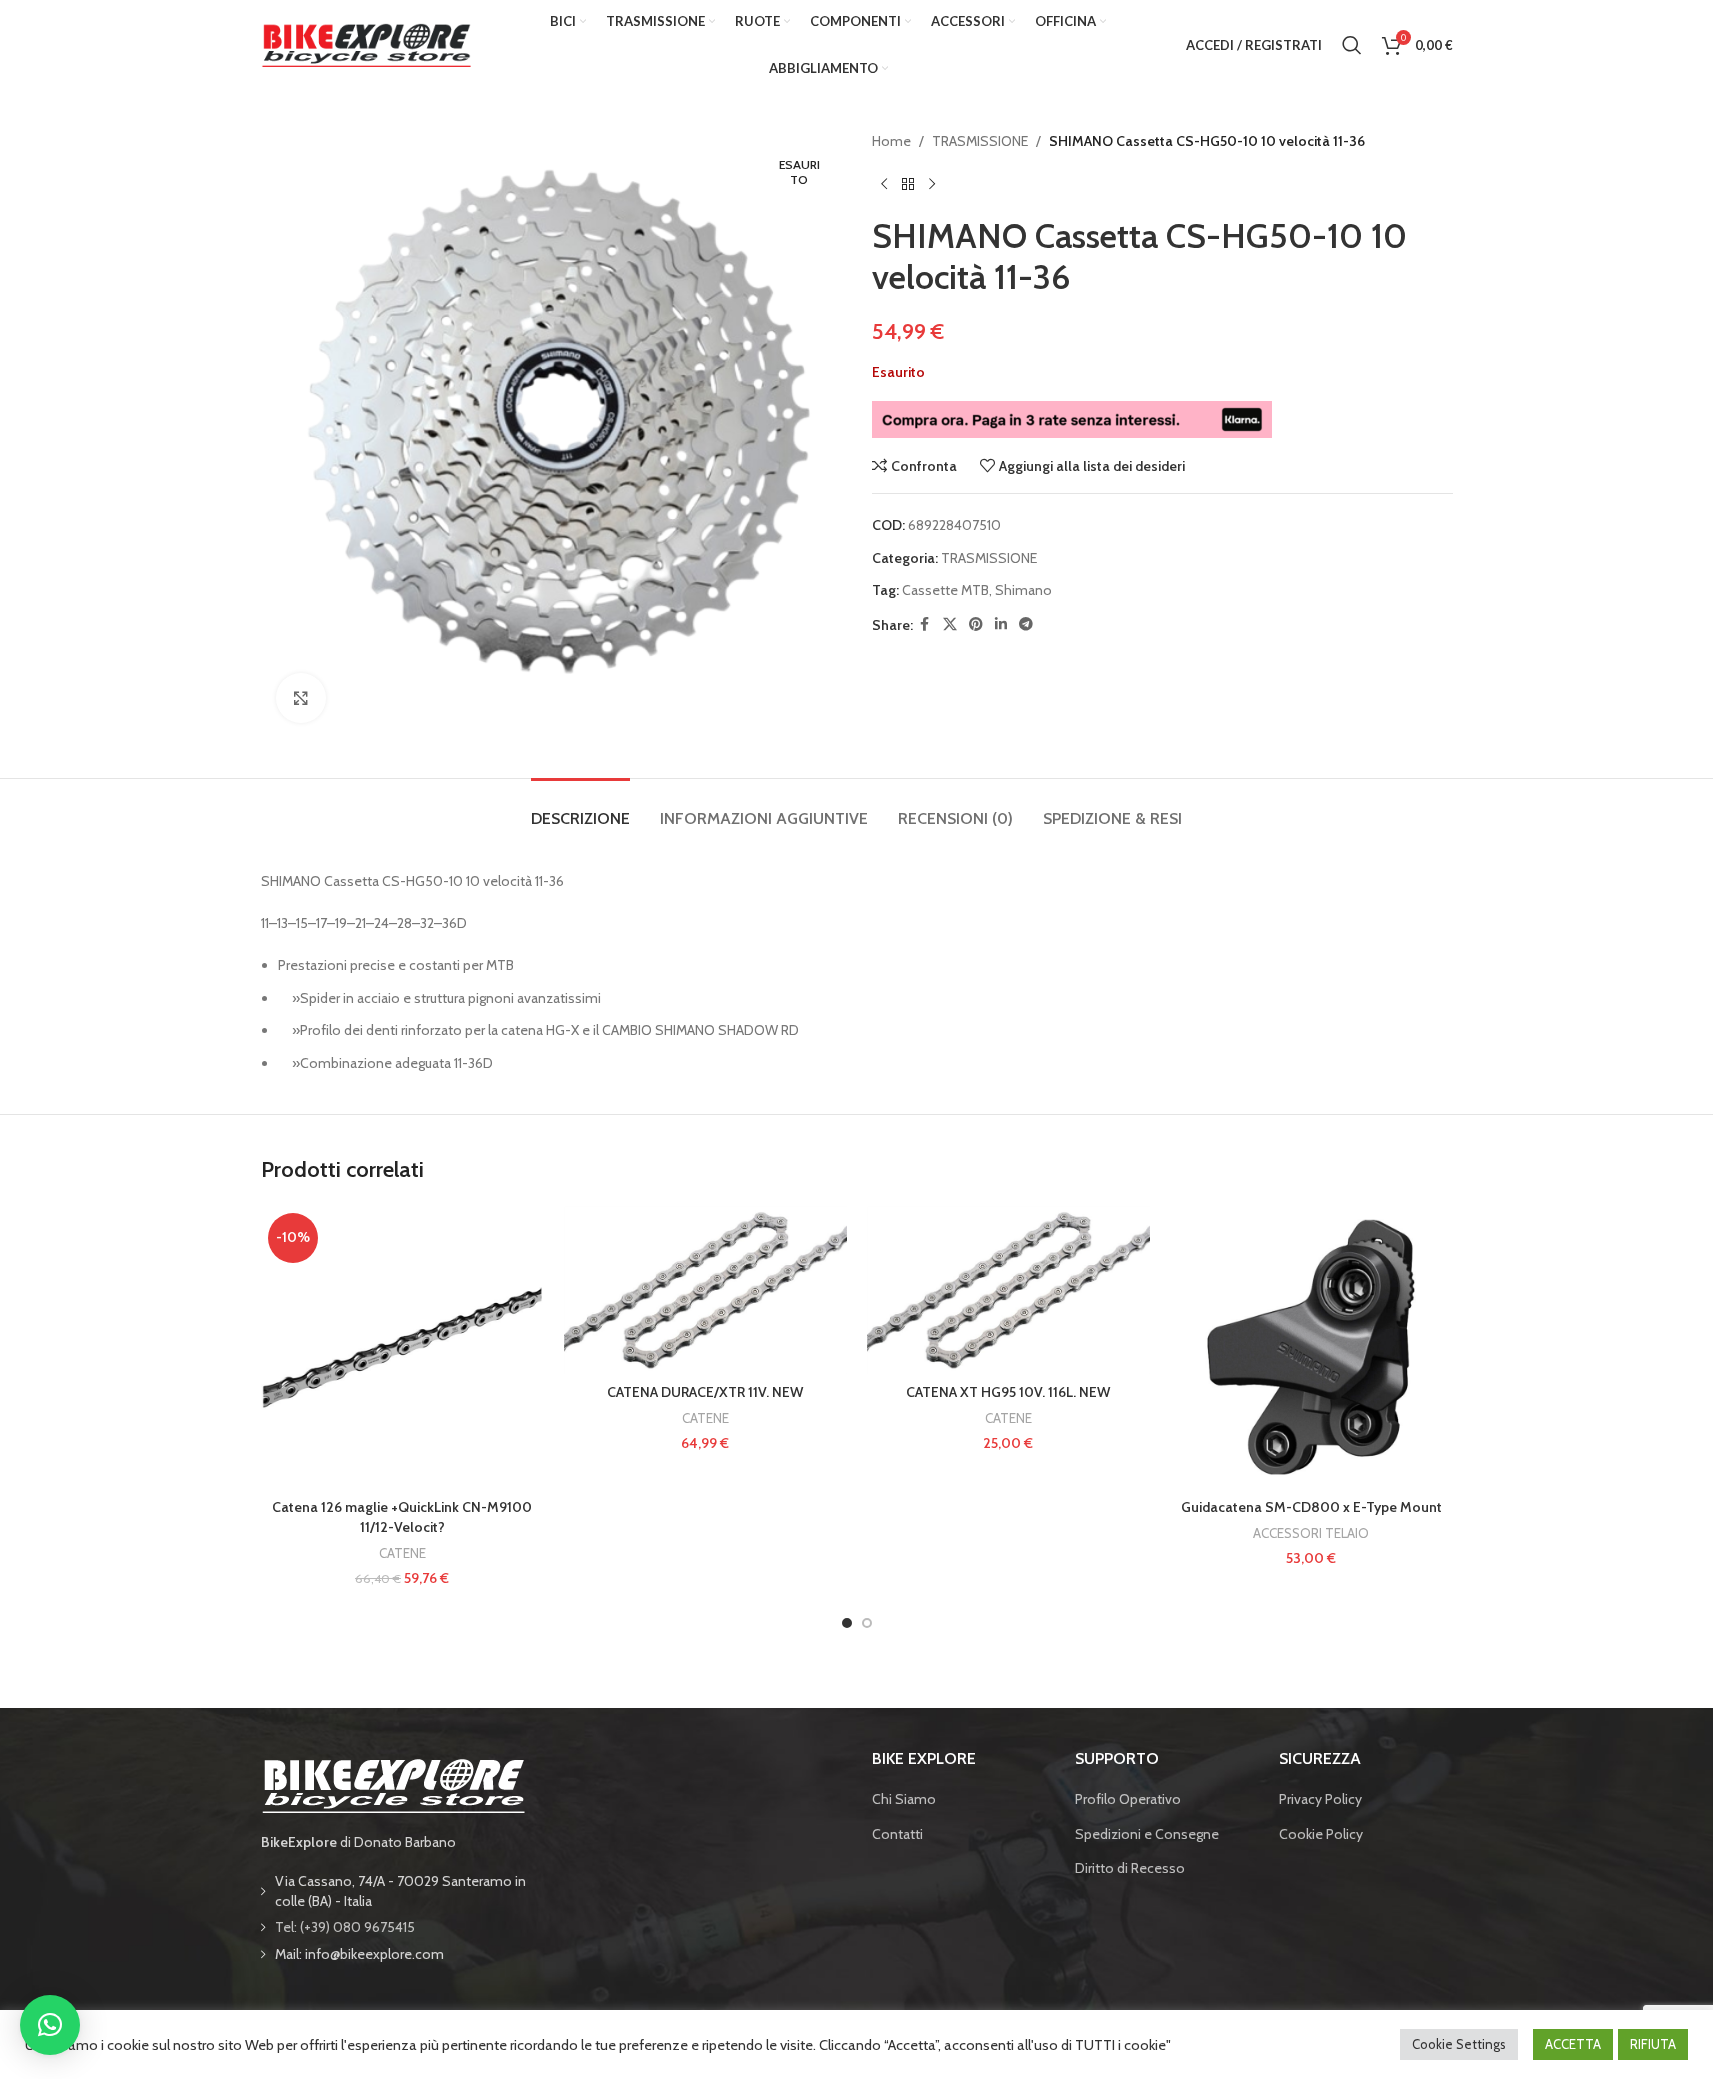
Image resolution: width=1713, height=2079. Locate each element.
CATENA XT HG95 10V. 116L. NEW (1008, 1392)
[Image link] (393, 1784)
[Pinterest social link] (976, 624)
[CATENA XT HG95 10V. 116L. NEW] (1008, 1290)
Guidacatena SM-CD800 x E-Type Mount (1311, 1507)
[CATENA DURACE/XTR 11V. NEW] (705, 1290)
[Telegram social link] (1026, 624)
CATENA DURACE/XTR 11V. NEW (705, 1392)
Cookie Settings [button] (1459, 2044)
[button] (50, 2025)
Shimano (1023, 590)
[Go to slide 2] (867, 1623)
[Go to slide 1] (847, 1623)
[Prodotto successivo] (932, 184)
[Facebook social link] (925, 624)
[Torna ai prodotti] (908, 184)
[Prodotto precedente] (884, 184)
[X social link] (950, 624)
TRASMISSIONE (980, 141)
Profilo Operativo (1128, 1799)
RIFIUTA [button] (1653, 2044)
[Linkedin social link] (1001, 624)
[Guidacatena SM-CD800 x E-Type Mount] (1311, 1347)
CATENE (402, 1553)
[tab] (580, 808)
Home (891, 141)
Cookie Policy (1321, 1834)
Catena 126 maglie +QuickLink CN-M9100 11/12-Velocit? (402, 1517)
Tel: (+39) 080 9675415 (345, 1927)
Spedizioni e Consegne (1147, 1834)
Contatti (897, 1834)
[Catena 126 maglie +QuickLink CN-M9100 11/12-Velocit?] (402, 1347)
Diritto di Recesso (1130, 1868)
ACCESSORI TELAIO (1311, 1533)
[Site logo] (366, 43)
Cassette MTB (945, 590)
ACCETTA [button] (1573, 2044)
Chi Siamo (904, 1799)
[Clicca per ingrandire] (301, 698)
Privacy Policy (1320, 1799)
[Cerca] (1352, 45)
